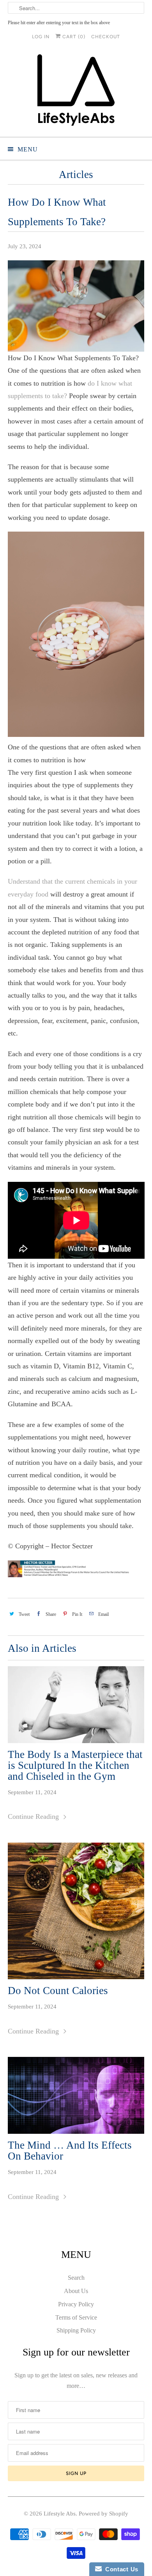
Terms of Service (76, 2317)
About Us (76, 2291)
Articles (76, 174)
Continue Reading (34, 1816)
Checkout (106, 37)
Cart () (73, 37)
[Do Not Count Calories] (76, 1911)
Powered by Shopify (103, 2514)
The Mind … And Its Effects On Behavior (70, 2151)
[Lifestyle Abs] (76, 92)
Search (76, 2278)
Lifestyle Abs (60, 2514)
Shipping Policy (76, 2330)
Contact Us (120, 2569)
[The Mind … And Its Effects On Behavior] (76, 2095)
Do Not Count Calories (58, 1991)
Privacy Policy (76, 2304)
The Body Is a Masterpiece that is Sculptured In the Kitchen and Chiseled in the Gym (75, 1765)
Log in (41, 37)
